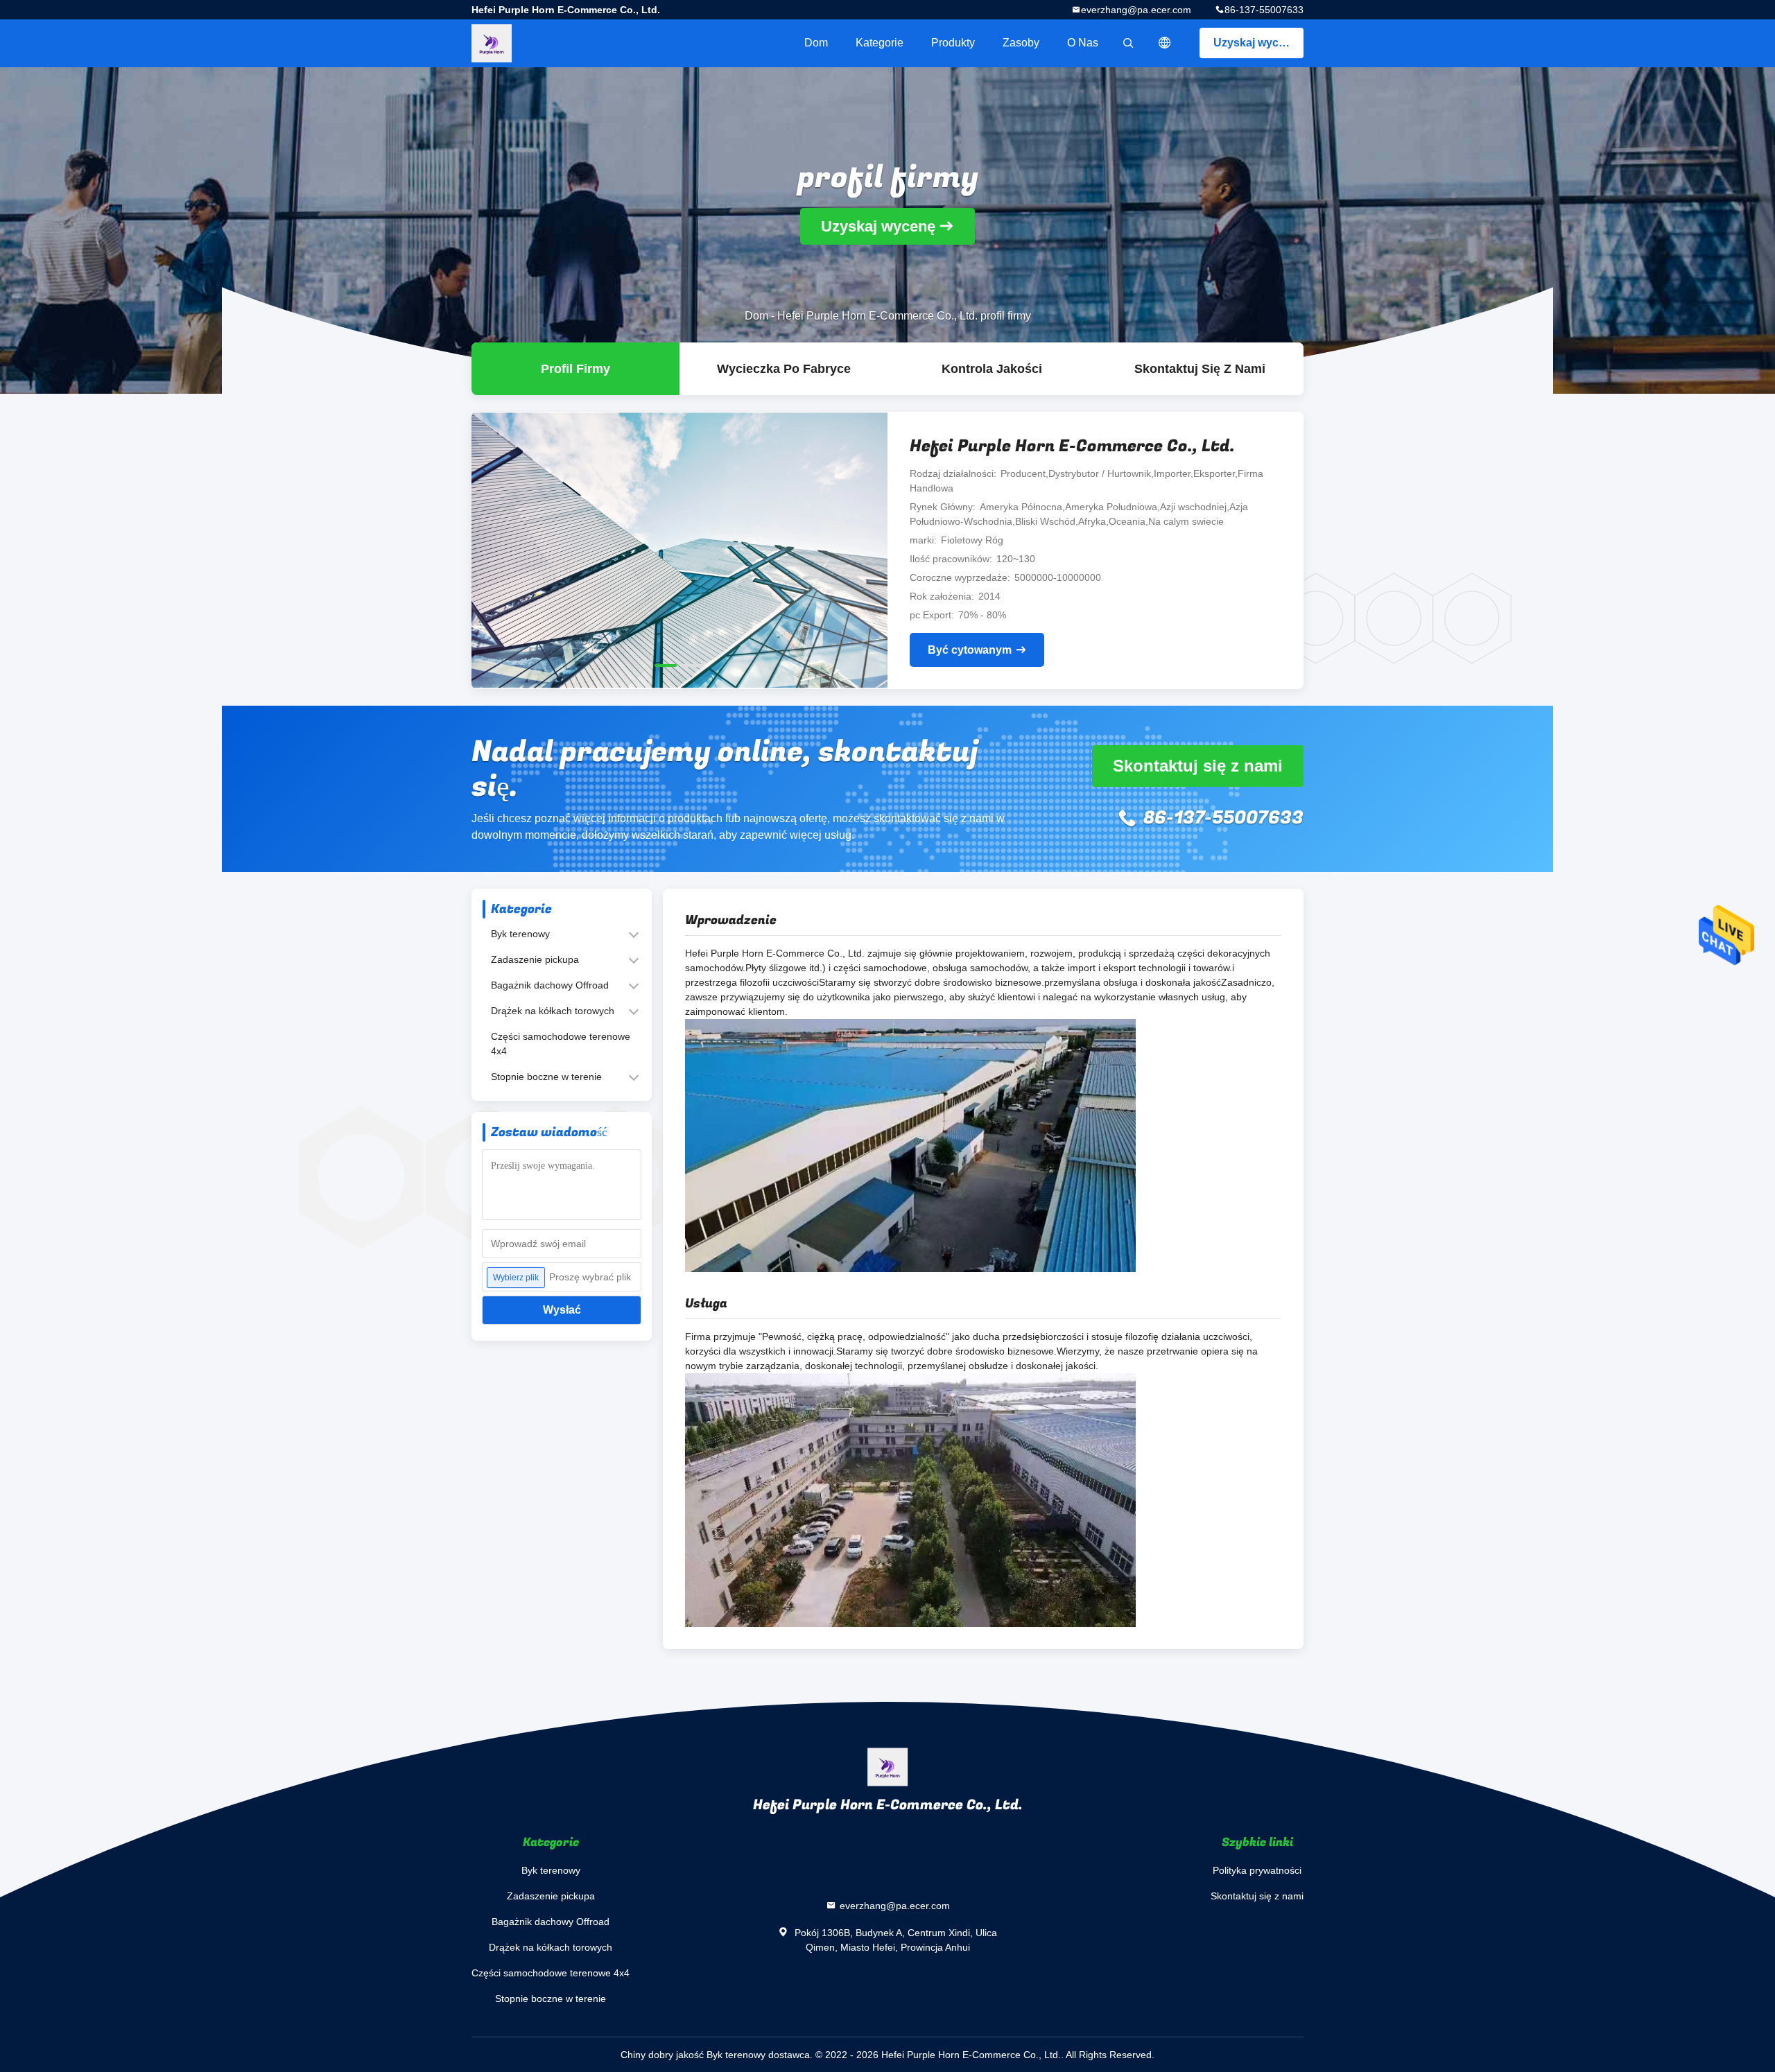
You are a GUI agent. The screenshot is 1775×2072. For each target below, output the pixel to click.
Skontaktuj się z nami (1200, 369)
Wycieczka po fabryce (784, 369)
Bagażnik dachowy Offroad (550, 985)
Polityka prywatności (1257, 1870)
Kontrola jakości (992, 369)
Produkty (953, 43)
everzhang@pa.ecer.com (1136, 10)
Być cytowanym (970, 650)
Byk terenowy (520, 934)
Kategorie (880, 43)
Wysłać (562, 1310)
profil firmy (575, 369)
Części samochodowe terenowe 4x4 (561, 1044)
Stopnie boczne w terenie (546, 1077)
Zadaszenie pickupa (535, 959)
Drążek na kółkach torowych (553, 1011)
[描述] (1165, 43)
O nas (1083, 43)
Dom (816, 43)
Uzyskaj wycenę (1256, 43)
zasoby (1021, 43)
